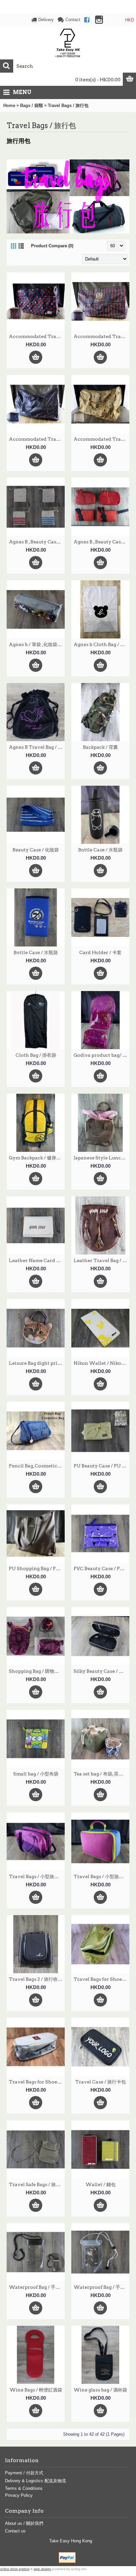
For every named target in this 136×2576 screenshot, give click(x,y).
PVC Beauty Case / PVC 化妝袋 (102, 1568)
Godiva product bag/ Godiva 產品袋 (102, 1055)
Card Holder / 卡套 (100, 952)
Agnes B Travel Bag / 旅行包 (37, 747)
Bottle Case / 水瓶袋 (100, 850)
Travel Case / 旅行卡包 (101, 2082)
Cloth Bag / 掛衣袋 (36, 1055)
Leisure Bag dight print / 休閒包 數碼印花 (37, 1363)
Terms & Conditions (24, 2488)
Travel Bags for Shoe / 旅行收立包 (37, 2082)
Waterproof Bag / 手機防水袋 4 (102, 2287)
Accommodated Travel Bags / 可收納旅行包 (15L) (37, 336)
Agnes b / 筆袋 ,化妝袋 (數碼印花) (37, 644)
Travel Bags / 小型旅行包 (36, 1876)
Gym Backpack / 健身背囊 (37, 1158)
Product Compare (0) (52, 246)
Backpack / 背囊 (100, 747)
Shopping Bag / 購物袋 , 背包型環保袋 (37, 1671)
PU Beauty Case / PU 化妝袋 (102, 1466)
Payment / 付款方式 (24, 2473)
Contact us (15, 2531)
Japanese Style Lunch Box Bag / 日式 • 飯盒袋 (102, 1158)
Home (9, 105)
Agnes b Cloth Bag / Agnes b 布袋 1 (102, 644)
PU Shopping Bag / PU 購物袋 (37, 1568)
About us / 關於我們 (24, 2523)
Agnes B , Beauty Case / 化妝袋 (37, 542)
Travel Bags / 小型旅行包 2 (102, 1876)
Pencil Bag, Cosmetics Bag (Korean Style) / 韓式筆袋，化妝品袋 (37, 1466)
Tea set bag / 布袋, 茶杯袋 (101, 1774)
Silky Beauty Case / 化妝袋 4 (102, 1671)
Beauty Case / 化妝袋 (36, 850)
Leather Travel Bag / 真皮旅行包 (102, 1260)
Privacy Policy (19, 2495)
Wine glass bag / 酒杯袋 (100, 2390)
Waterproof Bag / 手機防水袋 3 (37, 2287)
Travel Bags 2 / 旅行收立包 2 (37, 1979)
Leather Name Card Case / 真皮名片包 (37, 1260)
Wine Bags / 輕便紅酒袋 (36, 2390)
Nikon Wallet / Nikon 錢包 (102, 1363)
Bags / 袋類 (32, 105)
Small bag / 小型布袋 (36, 1774)
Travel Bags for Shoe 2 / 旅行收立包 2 (102, 1979)
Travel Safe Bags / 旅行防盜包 (37, 2184)
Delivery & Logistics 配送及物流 (35, 2481)
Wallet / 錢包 (101, 2184)
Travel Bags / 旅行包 (68, 105)
